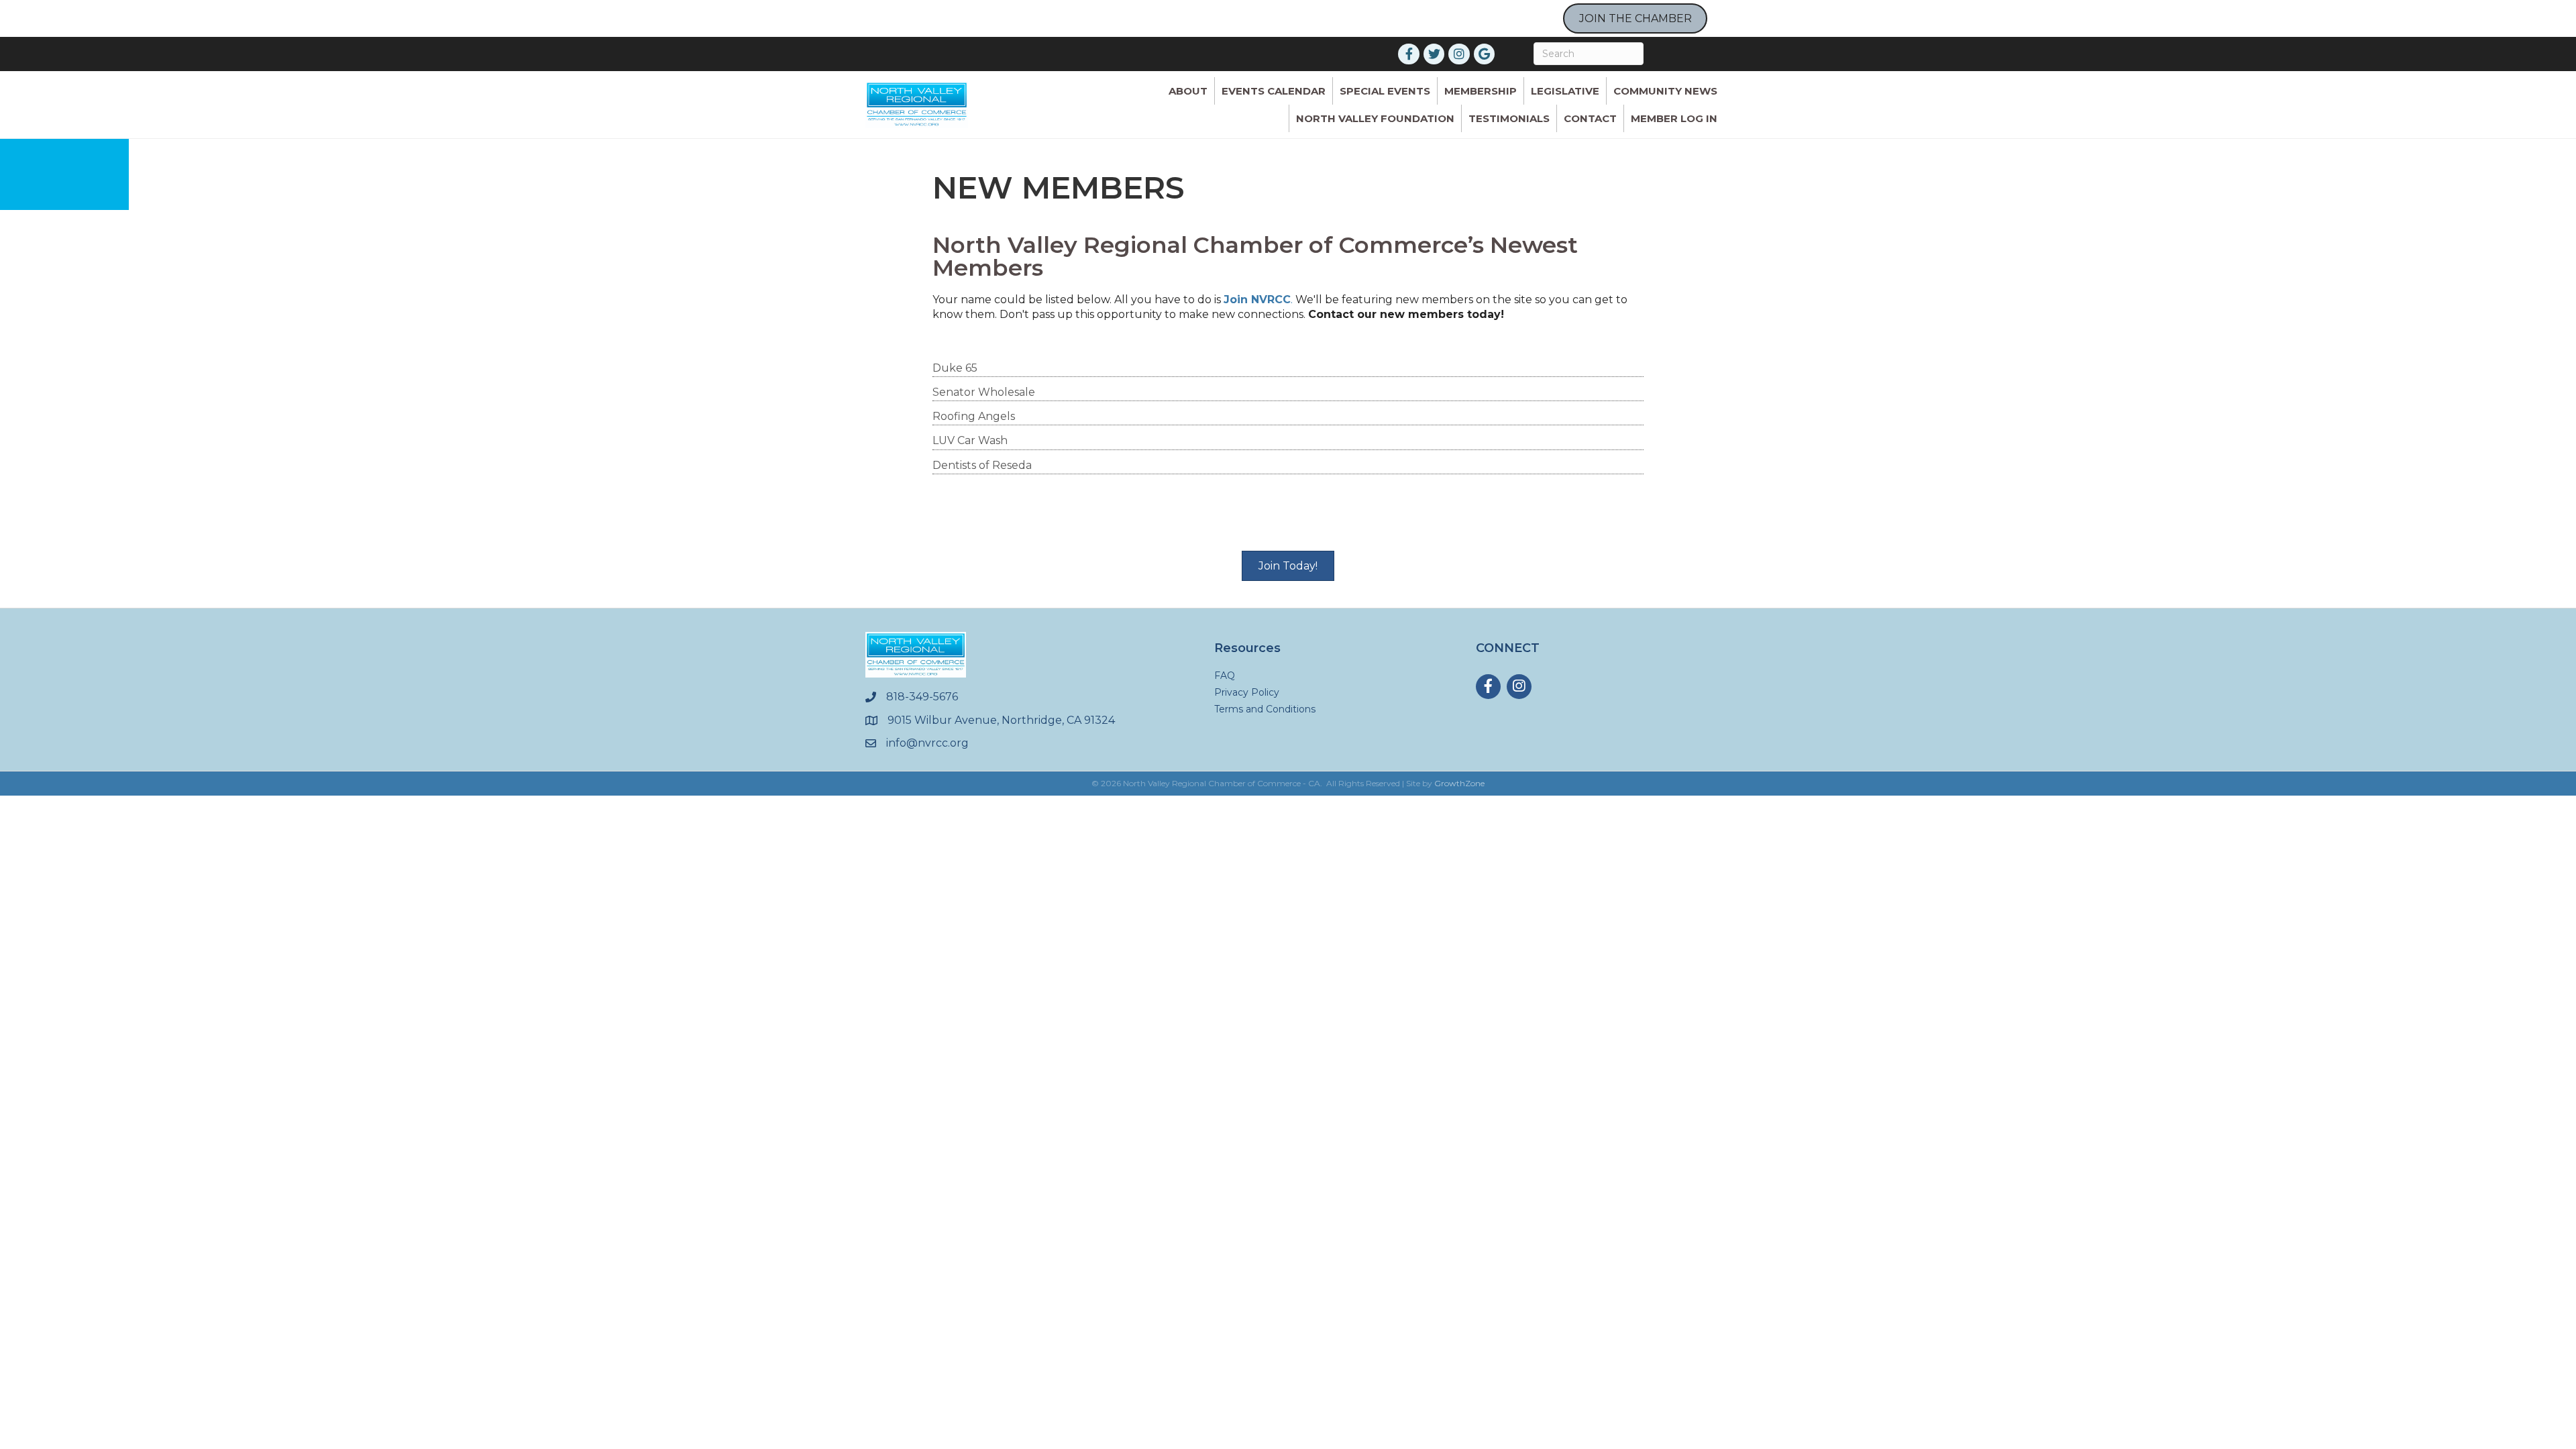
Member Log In (1674, 118)
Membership (1481, 91)
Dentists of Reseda (982, 465)
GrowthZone (1459, 783)
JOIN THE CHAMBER (1635, 18)
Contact (1590, 118)
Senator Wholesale (984, 392)
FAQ (1225, 676)
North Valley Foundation (1375, 118)
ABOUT (1188, 91)
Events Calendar (1274, 91)
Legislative (1565, 91)
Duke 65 (955, 368)
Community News (1665, 91)
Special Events (1385, 91)
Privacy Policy (1247, 692)
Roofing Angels (974, 416)
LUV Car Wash (970, 440)
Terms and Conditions (1265, 709)
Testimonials (1509, 118)
